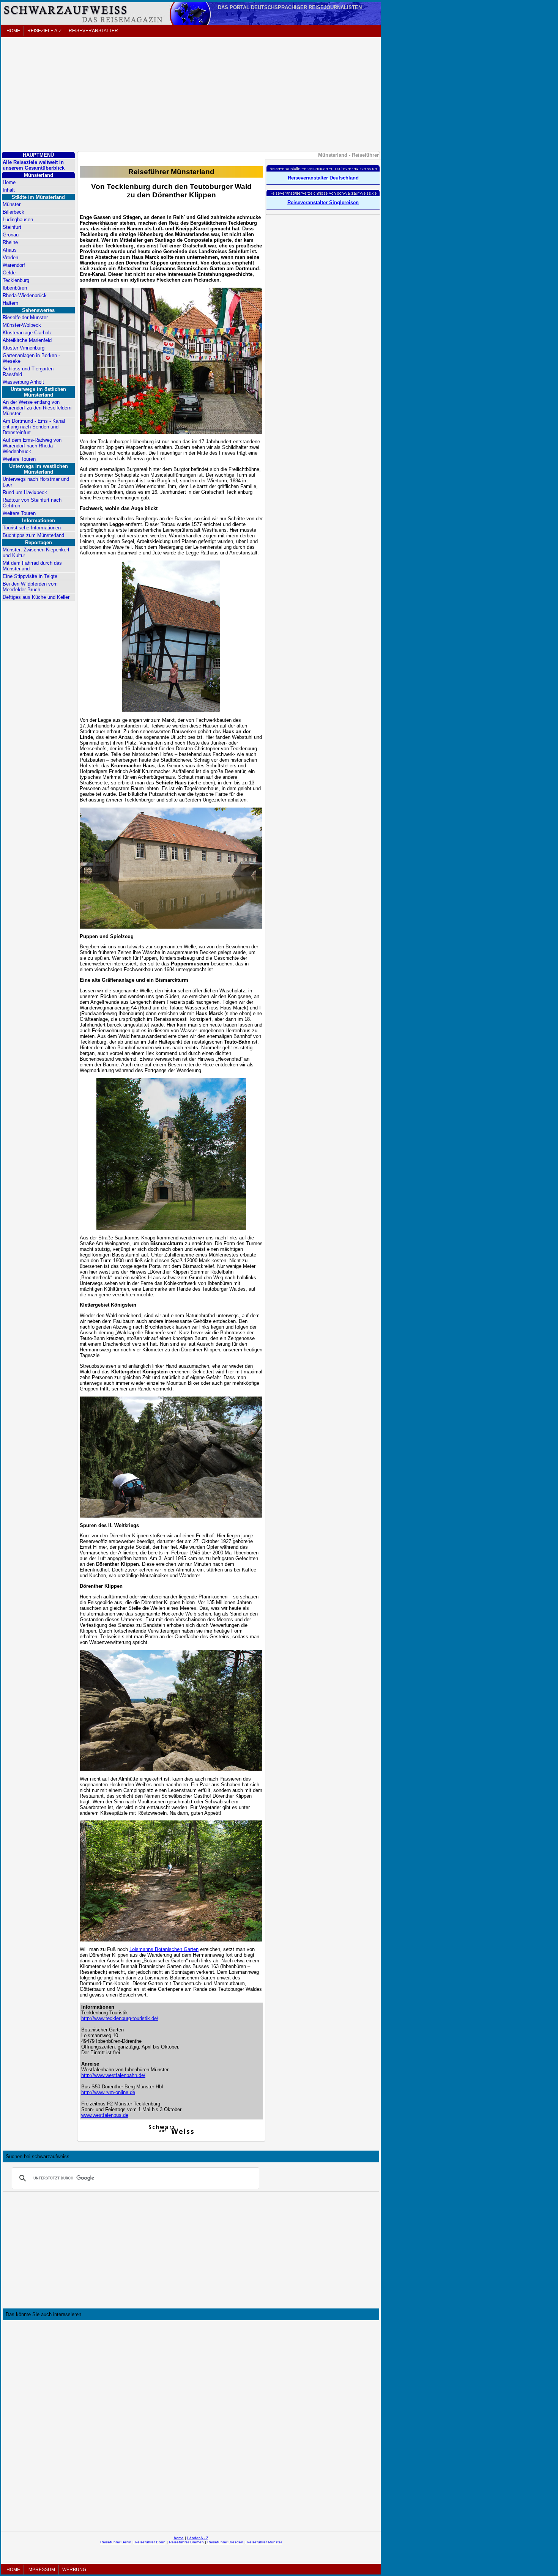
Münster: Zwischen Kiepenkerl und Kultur (36, 553)
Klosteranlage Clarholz (27, 333)
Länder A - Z (198, 2538)
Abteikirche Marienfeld (27, 340)
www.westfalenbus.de (105, 2115)
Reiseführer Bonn (150, 2542)
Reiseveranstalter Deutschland (323, 178)
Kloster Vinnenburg (24, 348)
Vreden (10, 257)
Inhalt (9, 190)
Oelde (9, 273)
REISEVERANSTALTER (93, 31)
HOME (13, 31)
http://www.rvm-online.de (108, 2092)
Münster (12, 204)
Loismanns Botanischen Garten (164, 1949)
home (179, 2538)
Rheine (10, 242)
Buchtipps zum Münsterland (33, 535)
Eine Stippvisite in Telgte (30, 576)
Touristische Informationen (32, 528)
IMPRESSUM (41, 2570)
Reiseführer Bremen (186, 2542)
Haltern (10, 303)
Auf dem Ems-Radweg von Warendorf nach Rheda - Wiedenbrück (32, 446)
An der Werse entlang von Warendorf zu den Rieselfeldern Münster (37, 408)
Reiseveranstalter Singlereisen (323, 202)
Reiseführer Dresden (225, 2542)
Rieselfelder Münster (25, 317)
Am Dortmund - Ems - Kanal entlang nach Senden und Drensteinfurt (34, 427)
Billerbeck (13, 212)
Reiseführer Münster (264, 2542)
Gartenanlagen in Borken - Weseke (31, 358)
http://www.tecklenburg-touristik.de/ (120, 2018)
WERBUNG (74, 2570)
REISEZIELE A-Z (44, 31)
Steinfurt (12, 227)
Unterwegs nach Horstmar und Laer (36, 482)
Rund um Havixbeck (25, 492)
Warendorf (14, 265)
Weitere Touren (19, 459)
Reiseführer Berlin (116, 2542)
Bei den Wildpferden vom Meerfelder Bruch (30, 587)
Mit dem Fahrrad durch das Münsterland (32, 566)
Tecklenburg (16, 280)
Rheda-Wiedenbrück (25, 295)
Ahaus (10, 250)
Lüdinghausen (18, 220)
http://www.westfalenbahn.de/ (113, 2075)
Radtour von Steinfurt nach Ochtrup (32, 503)
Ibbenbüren (15, 288)
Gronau (11, 235)
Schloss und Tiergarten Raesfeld (28, 372)
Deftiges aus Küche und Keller (36, 597)
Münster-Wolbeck (22, 325)
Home (9, 182)
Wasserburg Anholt (23, 382)
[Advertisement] (191, 95)
